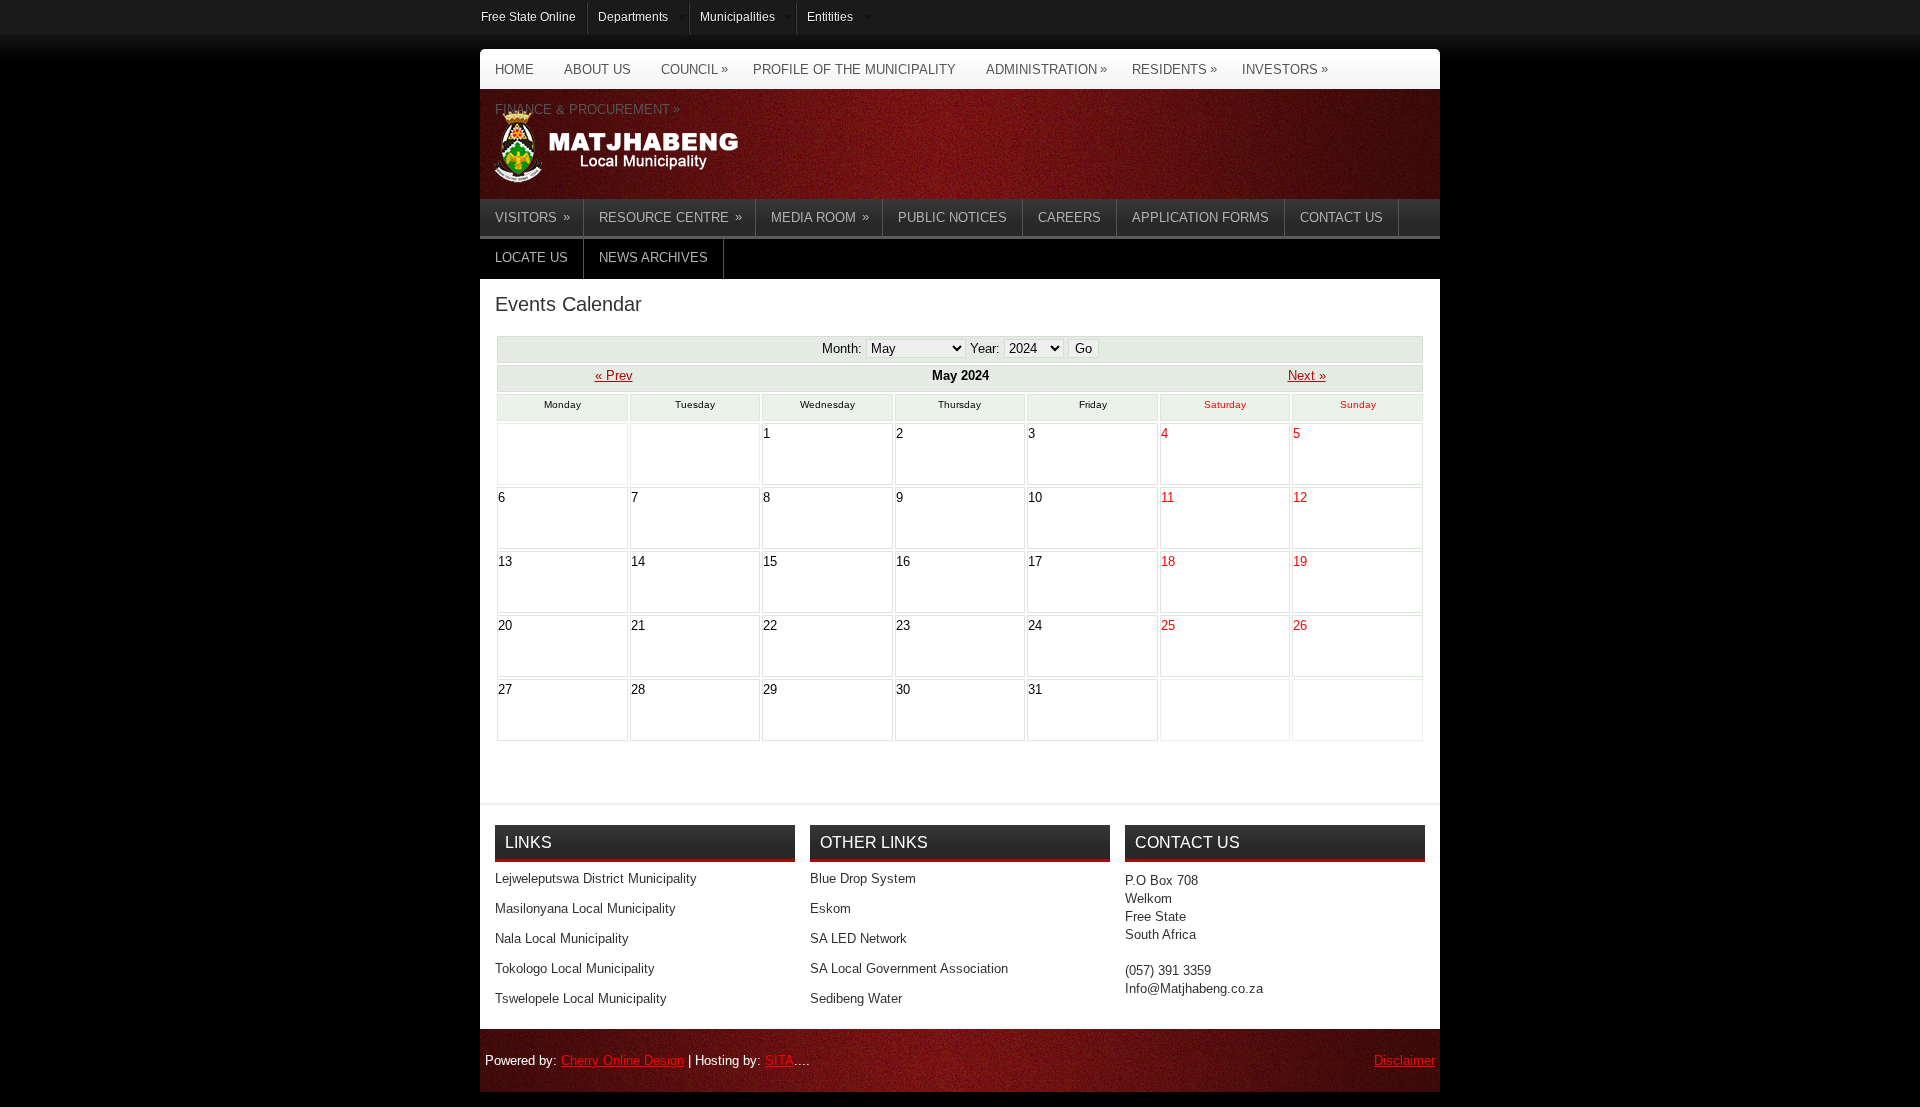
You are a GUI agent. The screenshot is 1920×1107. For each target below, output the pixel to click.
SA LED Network (858, 938)
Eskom (830, 908)
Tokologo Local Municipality (575, 968)
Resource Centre (670, 217)
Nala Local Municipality (562, 938)
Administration (1046, 69)
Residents (1174, 69)
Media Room (820, 217)
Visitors (532, 217)
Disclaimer (1404, 1060)
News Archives (653, 257)
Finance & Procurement (587, 109)
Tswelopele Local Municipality (581, 998)
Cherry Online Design (622, 1060)
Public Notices (952, 217)
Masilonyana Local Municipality (585, 908)
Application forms (1200, 217)
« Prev (614, 375)
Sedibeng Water (856, 998)
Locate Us (531, 257)
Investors (1285, 69)
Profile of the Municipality (854, 69)
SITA (779, 1060)
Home (514, 69)
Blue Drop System (863, 878)
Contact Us (1341, 217)
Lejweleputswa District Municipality (596, 878)
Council (694, 69)
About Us (597, 69)
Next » (1307, 375)
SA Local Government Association (909, 968)
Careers (1069, 217)
